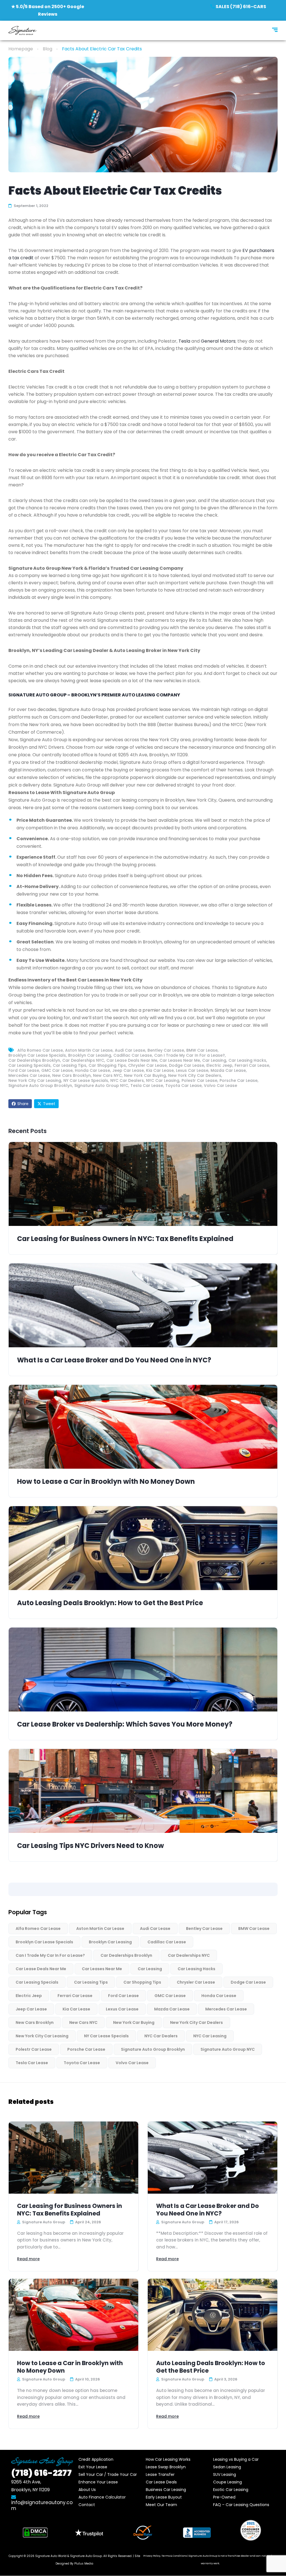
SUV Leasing (225, 2474)
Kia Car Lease (160, 1070)
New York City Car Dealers (195, 1075)
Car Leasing (214, 1060)
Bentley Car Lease (166, 1050)
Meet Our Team (161, 2505)
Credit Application (96, 2459)
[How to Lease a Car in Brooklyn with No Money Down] (143, 1427)
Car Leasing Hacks (247, 1060)
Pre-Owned (224, 2497)
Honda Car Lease (92, 1070)
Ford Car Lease (24, 1070)
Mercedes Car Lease (29, 1075)
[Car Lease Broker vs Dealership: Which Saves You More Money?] (143, 1670)
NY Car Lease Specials (86, 1080)
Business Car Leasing (166, 2490)
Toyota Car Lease (183, 1086)
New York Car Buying (145, 1075)
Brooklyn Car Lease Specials (37, 1055)
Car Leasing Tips (70, 1065)
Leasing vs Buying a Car (236, 2459)
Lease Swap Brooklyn (166, 2467)
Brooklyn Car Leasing (90, 1055)
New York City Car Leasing (35, 1080)
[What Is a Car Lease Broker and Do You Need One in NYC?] (143, 1305)
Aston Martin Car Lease (89, 1050)
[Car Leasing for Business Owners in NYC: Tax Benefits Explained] (143, 1184)
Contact (87, 2505)
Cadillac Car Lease (133, 1055)
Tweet (49, 1104)
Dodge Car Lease (187, 1065)
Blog (47, 49)
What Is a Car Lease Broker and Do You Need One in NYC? (114, 1360)
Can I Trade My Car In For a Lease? (190, 1055)
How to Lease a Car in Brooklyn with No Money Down (106, 1482)
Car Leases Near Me (180, 1060)
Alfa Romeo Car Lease (40, 1050)
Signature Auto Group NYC (101, 1086)
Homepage (21, 49)
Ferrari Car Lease (252, 1065)
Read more (28, 2259)
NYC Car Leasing (163, 1080)
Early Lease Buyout (164, 2497)
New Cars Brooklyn (71, 1075)
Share (23, 1104)
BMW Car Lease (202, 1050)
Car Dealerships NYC (83, 1060)
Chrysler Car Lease (147, 1065)
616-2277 (41, 2473)
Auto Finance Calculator (102, 2497)
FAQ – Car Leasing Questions (241, 2505)
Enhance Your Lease (98, 2482)
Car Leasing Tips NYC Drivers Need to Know (90, 1846)
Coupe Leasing (227, 2482)
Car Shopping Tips (107, 1065)
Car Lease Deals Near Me (132, 1060)
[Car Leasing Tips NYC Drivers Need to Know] (143, 1791)
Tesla (184, 341)
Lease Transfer (160, 2474)
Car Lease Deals (161, 2482)
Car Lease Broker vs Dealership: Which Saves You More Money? (125, 1724)
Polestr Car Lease (199, 1080)
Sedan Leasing (227, 2467)
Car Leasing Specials (29, 1065)
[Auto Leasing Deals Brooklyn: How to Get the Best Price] (143, 1548)
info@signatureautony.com (42, 2505)
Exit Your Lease (93, 2467)
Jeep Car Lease (128, 1070)
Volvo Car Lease (221, 1086)
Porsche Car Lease (239, 1080)
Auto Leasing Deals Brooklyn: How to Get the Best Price (110, 1603)
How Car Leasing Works (168, 2459)
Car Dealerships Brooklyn (34, 1060)
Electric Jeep (219, 1065)
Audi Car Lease (130, 1050)
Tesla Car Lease (147, 1086)
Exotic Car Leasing (231, 2490)
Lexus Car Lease (192, 1070)
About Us (87, 2490)
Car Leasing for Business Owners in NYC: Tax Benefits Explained (125, 1239)
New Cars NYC (107, 1075)
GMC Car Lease (57, 1070)
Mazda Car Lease (228, 1070)
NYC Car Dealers (127, 1080)
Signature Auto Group (86, 2556)
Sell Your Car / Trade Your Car (108, 2474)
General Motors (218, 341)
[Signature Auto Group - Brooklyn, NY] (23, 30)
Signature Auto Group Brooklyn (40, 1086)
